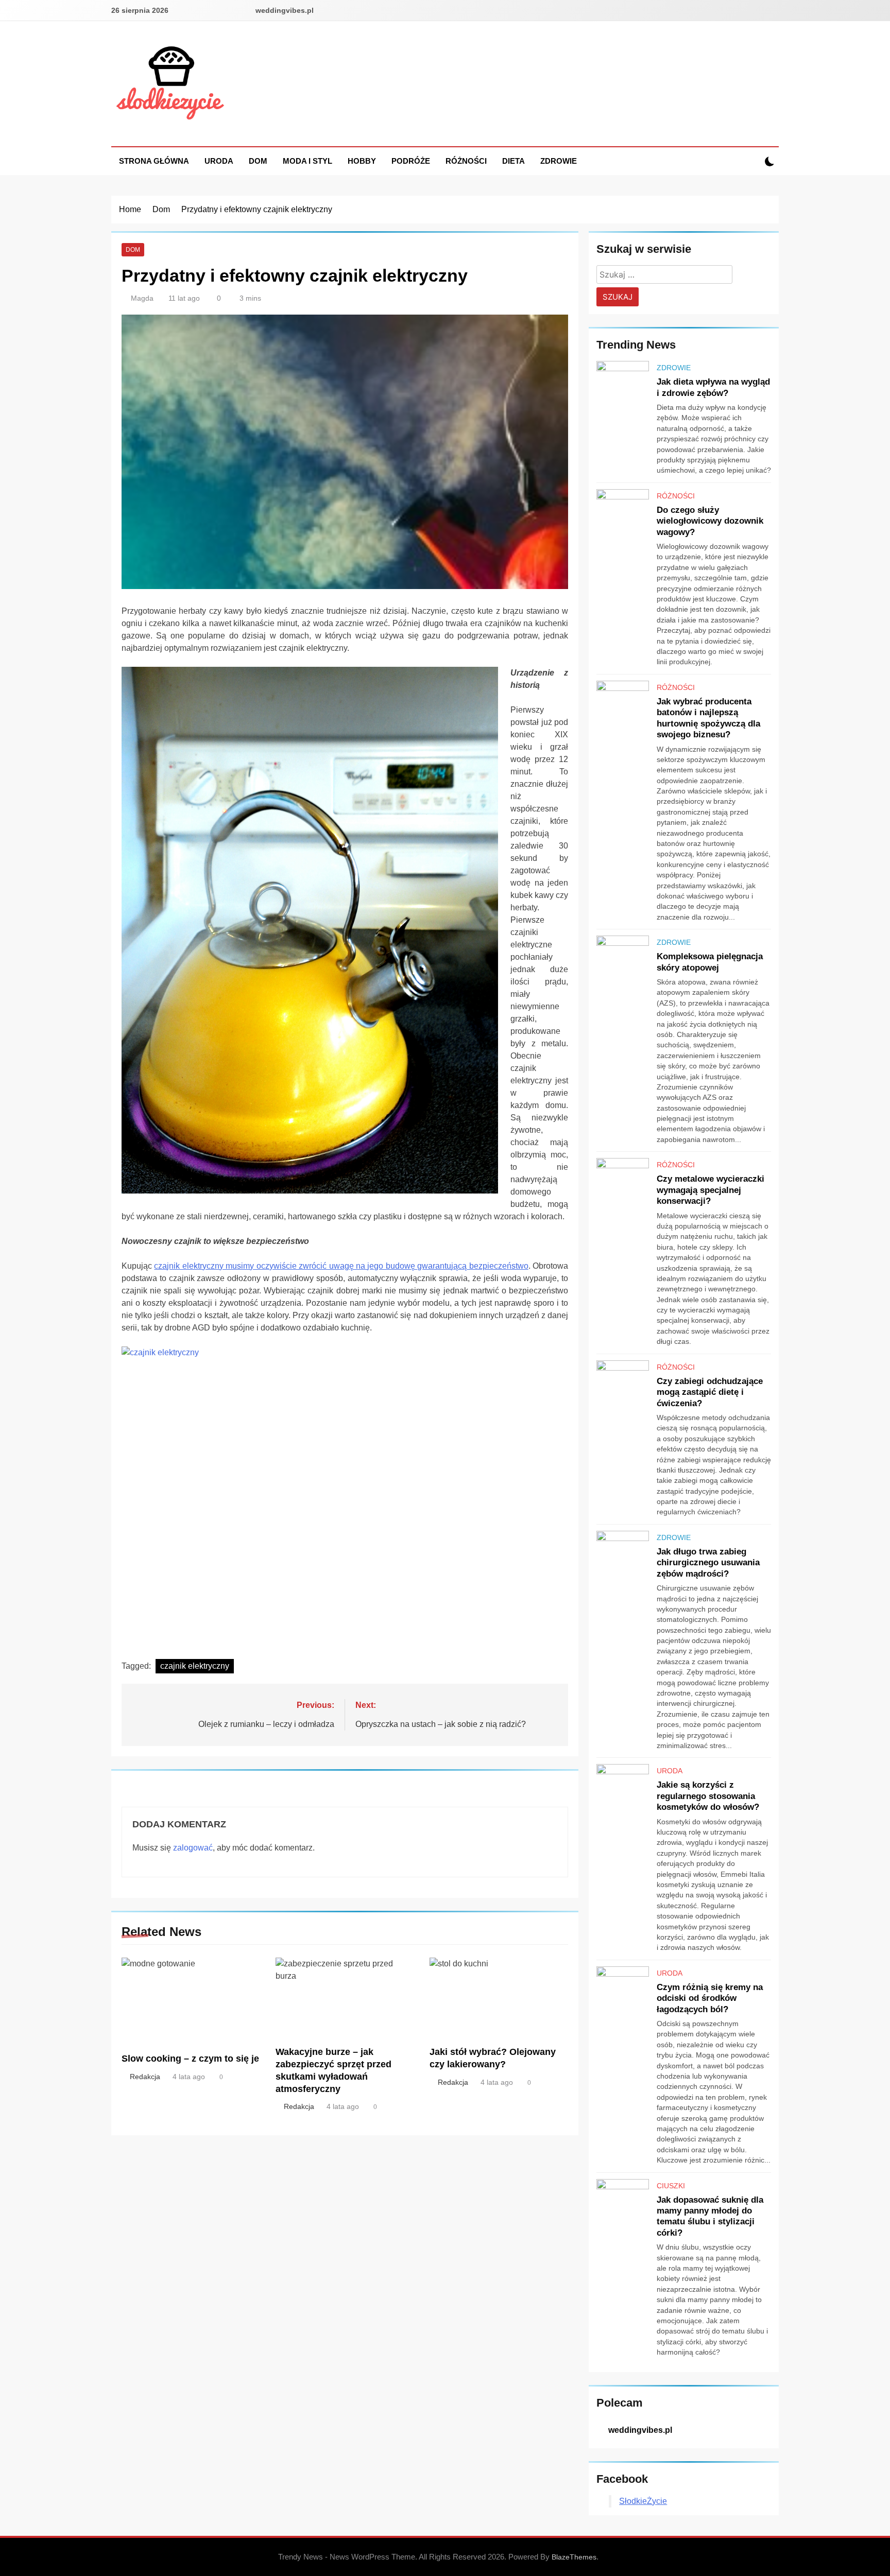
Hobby (362, 161)
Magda (142, 298)
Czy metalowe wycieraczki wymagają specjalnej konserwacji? (711, 1190)
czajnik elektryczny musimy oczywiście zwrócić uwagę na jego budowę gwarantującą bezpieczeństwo (341, 1266)
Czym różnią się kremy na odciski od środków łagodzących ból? (710, 1998)
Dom (258, 161)
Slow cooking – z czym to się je (190, 2059)
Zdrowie (559, 161)
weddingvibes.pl (285, 10)
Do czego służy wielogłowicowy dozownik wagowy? (710, 521)
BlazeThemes (574, 2557)
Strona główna (154, 161)
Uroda (219, 161)
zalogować (193, 1848)
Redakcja (145, 2077)
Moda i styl (307, 161)
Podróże (411, 161)
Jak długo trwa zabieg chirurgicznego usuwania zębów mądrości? (708, 1562)
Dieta (514, 161)
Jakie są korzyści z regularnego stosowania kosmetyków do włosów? (708, 1796)
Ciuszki (671, 2186)
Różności (466, 161)
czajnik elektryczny (195, 1666)
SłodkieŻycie (643, 2501)
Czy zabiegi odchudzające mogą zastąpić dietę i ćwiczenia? (710, 1392)
